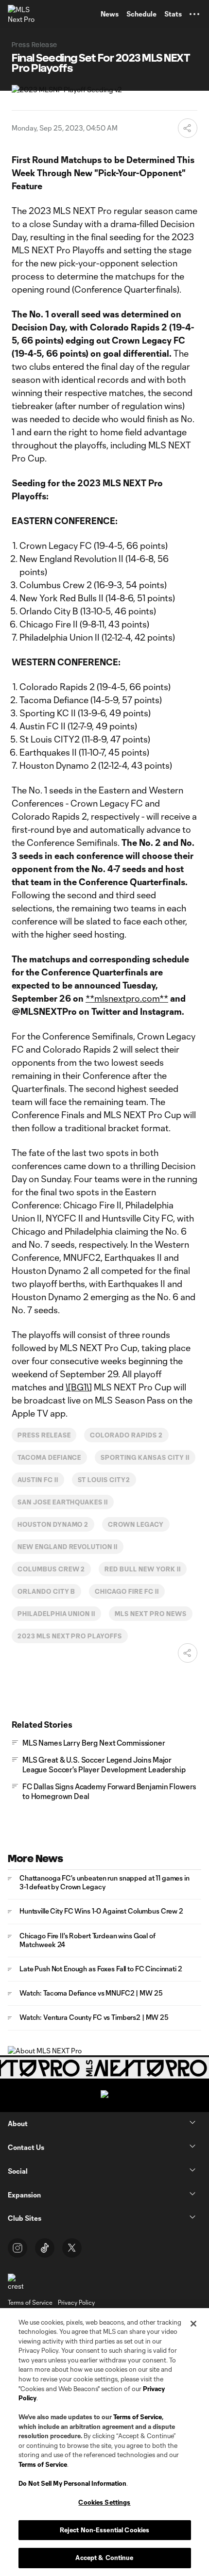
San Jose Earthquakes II (63, 1502)
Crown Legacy (136, 1524)
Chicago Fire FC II (127, 1591)
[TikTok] (45, 2248)
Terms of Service (138, 2417)
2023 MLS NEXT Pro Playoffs (70, 1636)
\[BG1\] (79, 1387)
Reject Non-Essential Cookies (105, 2530)
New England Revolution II (68, 1547)
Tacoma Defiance (49, 1457)
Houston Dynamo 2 (53, 1524)
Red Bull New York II (142, 1569)
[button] (194, 14)
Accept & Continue (104, 2558)
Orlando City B (46, 1591)
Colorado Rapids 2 (126, 1435)
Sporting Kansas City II (145, 1457)
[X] (72, 2248)
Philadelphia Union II (56, 1614)
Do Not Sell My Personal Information (72, 2483)
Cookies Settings (104, 2502)
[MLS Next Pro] (22, 14)
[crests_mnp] (16, 2282)
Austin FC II (38, 1480)
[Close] (193, 2324)
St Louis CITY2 (104, 1480)
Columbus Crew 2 (51, 1569)
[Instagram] (17, 2248)
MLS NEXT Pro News (150, 1614)
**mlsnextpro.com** (127, 998)
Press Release (44, 1435)
